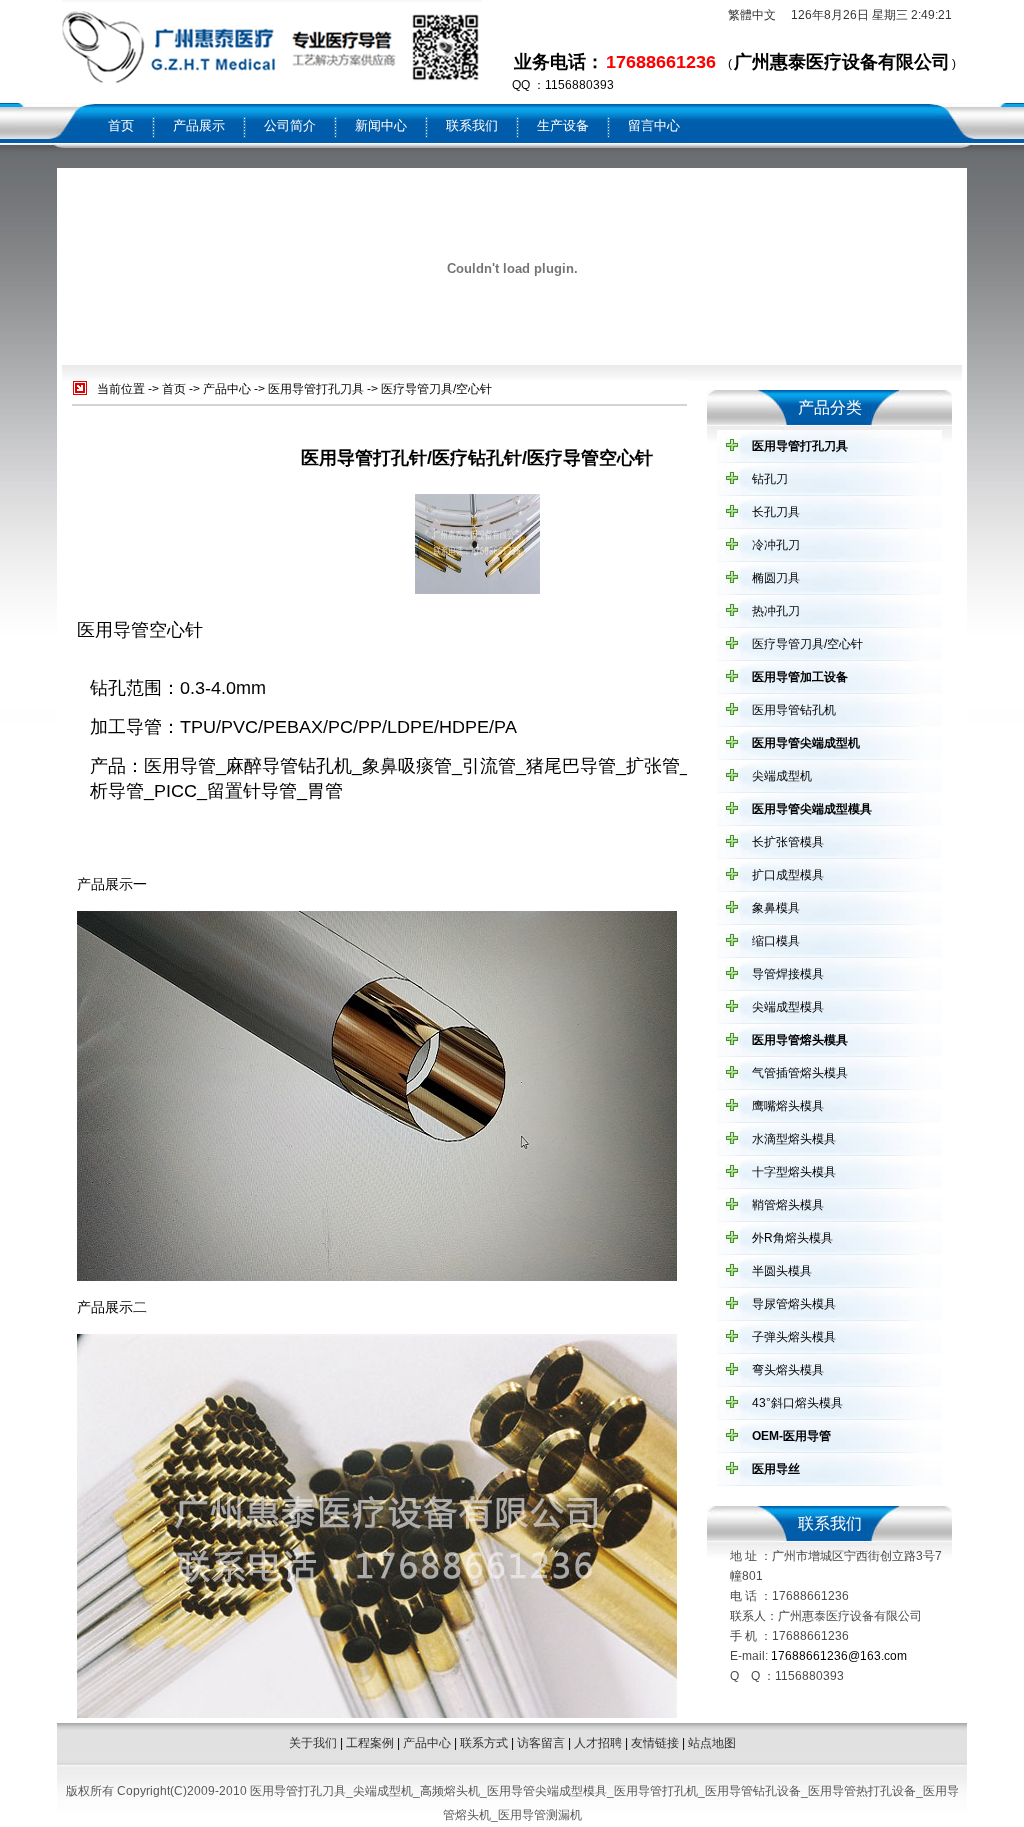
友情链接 (655, 1743)
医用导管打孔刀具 (316, 389)
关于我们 (313, 1743)
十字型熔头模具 (794, 1172)
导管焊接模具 (788, 974)
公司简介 (290, 125)
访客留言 (541, 1743)
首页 (121, 125)
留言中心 (654, 125)
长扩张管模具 (788, 842)
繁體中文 (752, 15)
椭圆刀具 (776, 578)
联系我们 (472, 125)
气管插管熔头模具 (800, 1073)
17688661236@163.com (839, 1656)
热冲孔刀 (776, 611)
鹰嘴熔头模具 (788, 1106)
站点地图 (712, 1743)
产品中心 (227, 389)
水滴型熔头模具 (794, 1139)
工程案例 (370, 1743)
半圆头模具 (782, 1271)
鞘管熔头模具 (788, 1205)
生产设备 (563, 125)
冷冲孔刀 (776, 545)
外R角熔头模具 (792, 1238)
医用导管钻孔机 (794, 710)
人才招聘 (598, 1743)
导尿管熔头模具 (794, 1304)
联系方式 (484, 1743)
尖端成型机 (782, 776)
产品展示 (199, 125)
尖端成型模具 (788, 1007)
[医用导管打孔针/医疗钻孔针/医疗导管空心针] (477, 590)
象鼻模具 (776, 908)
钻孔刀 (770, 479)
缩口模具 (776, 941)
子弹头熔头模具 (794, 1337)
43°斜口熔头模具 (797, 1403)
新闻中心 (381, 125)
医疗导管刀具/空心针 (436, 389)
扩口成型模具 (788, 875)
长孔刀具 (776, 512)
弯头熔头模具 (788, 1370)
